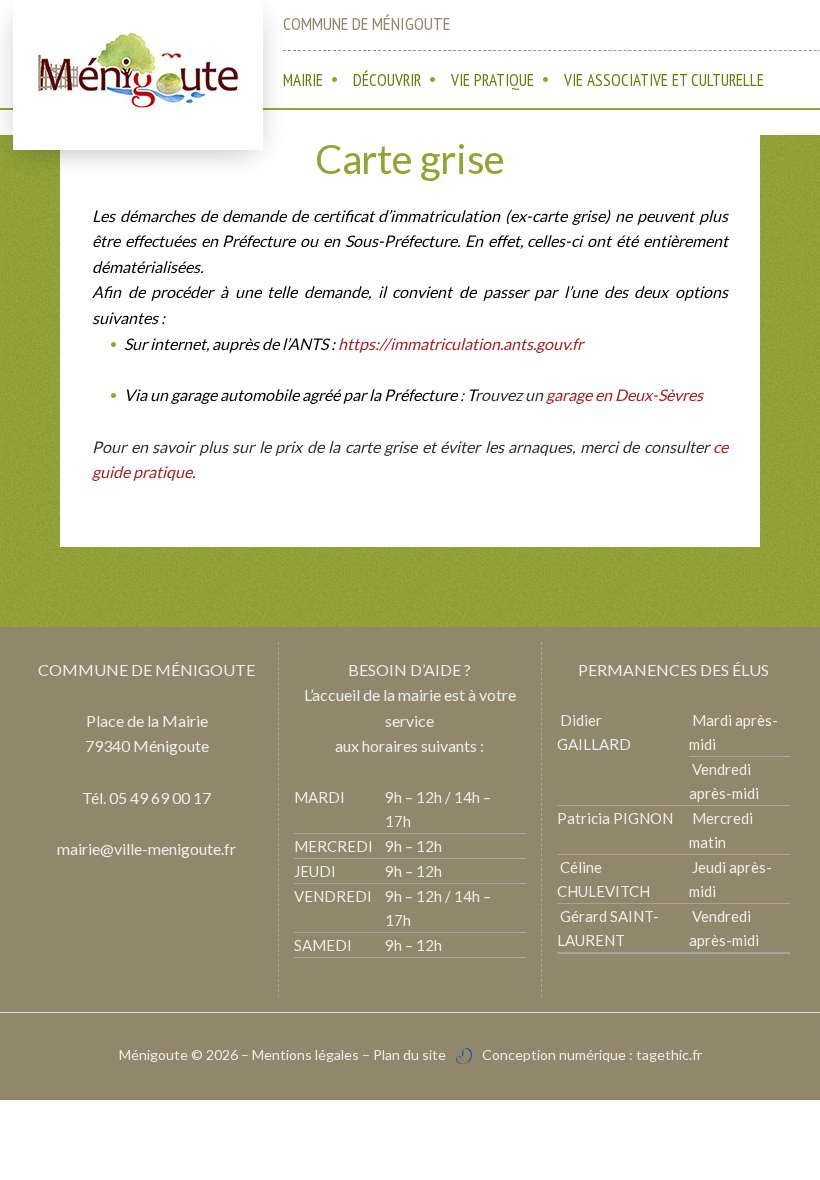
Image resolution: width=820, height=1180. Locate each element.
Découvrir (387, 80)
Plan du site (409, 1054)
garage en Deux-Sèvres (624, 394)
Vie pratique (492, 80)
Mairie (303, 80)
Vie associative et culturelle (664, 80)
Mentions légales (305, 1054)
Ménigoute (155, 1054)
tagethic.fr (669, 1054)
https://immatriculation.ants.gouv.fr (460, 343)
